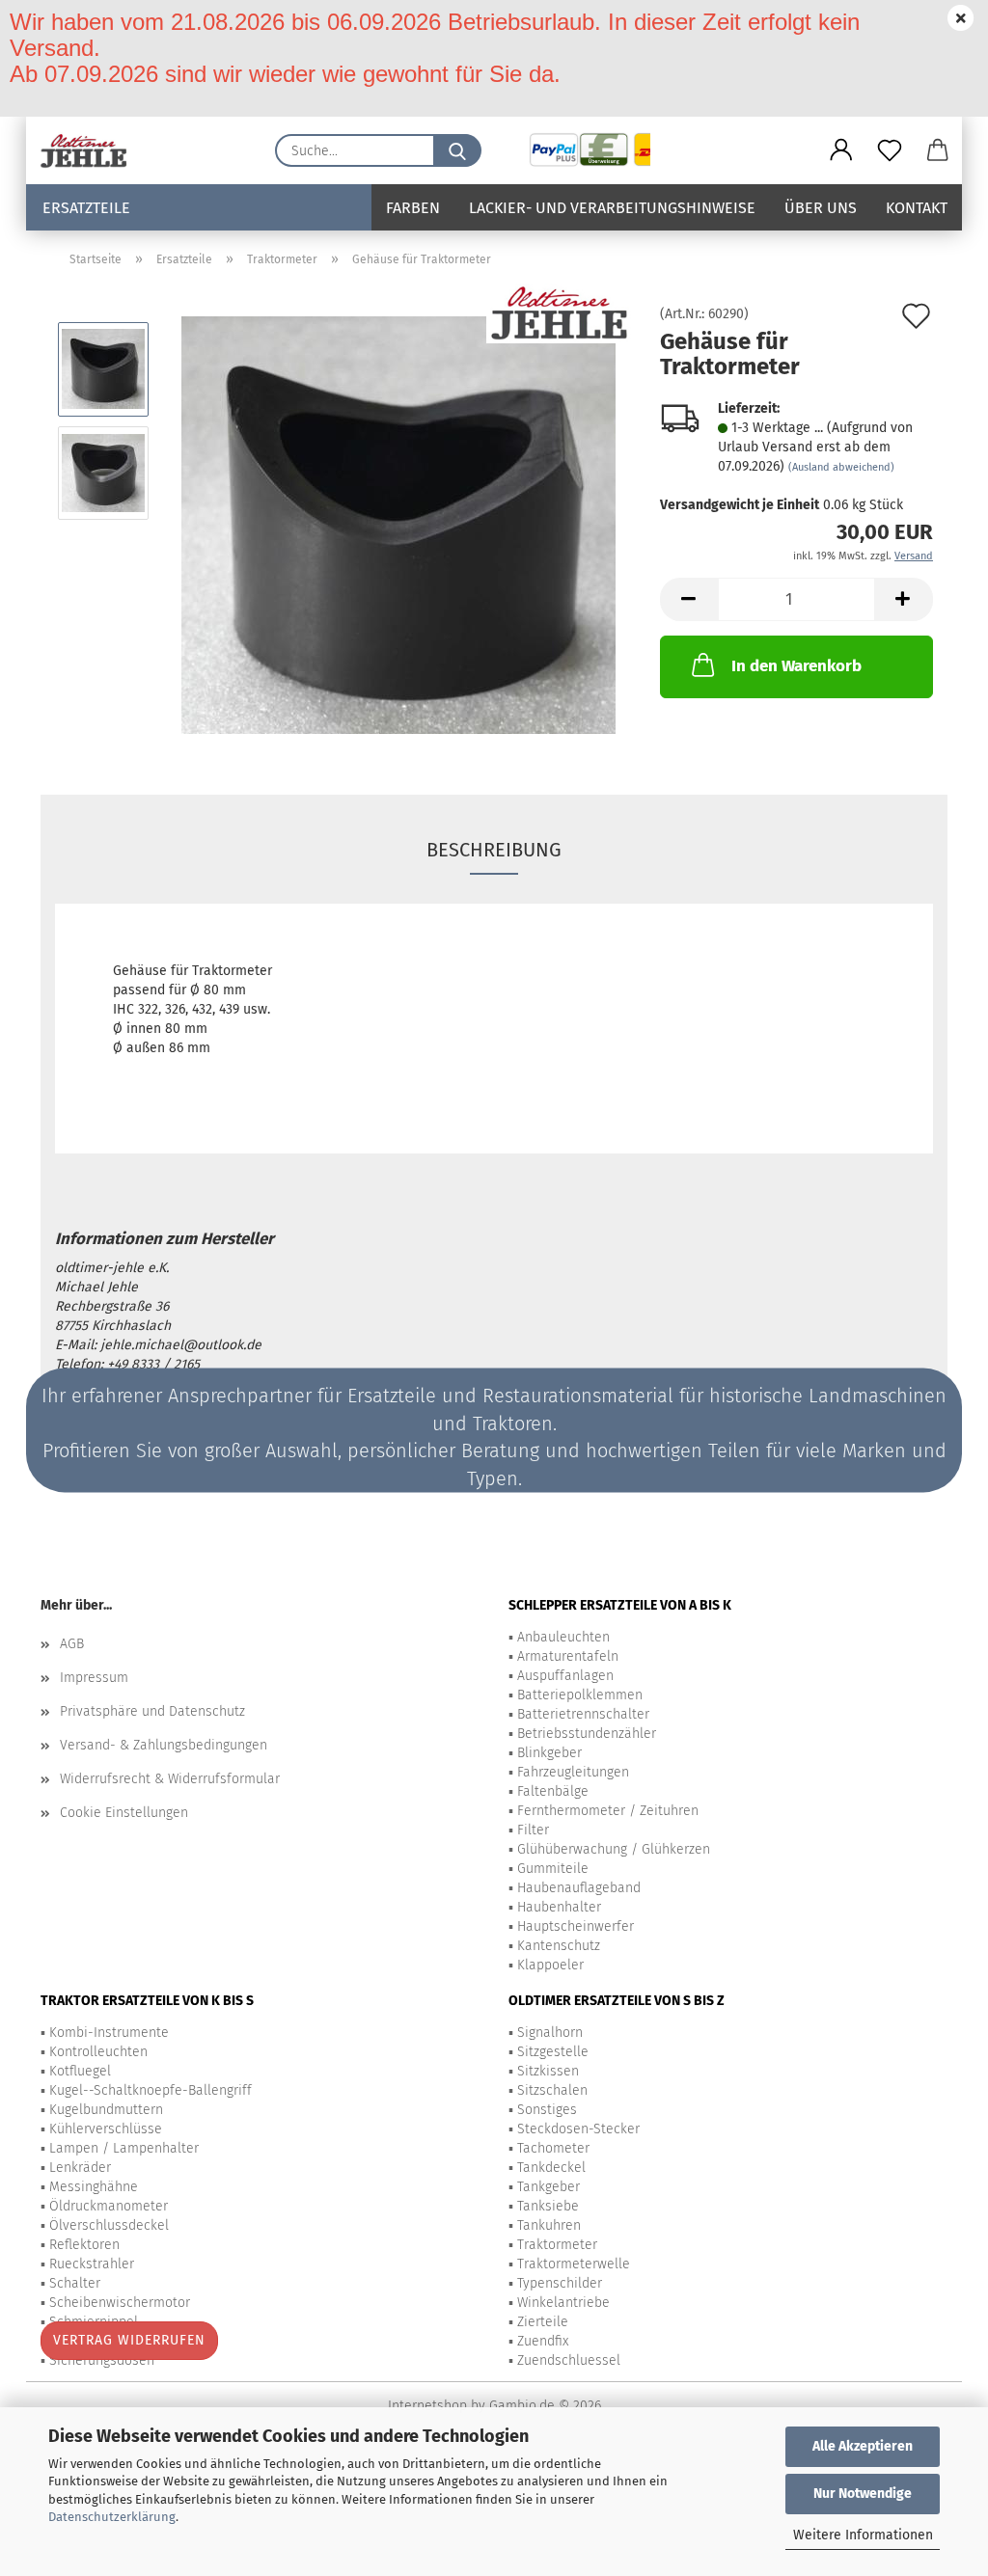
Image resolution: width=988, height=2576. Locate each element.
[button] (841, 150)
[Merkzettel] (890, 150)
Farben (413, 208)
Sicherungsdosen (102, 2360)
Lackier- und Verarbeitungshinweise (612, 208)
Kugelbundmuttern (106, 2110)
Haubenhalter (559, 1907)
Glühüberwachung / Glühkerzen (614, 1849)
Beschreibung (494, 850)
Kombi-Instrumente (109, 2033)
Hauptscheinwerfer (576, 1926)
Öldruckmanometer (109, 2206)
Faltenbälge (553, 1791)
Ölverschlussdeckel (109, 2225)
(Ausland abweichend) (841, 467)
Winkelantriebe (563, 2303)
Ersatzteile (86, 208)
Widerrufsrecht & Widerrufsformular (170, 1779)
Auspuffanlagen (565, 1676)
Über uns (821, 208)
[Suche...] (457, 150)
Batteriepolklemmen (580, 1695)
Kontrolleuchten (98, 2052)
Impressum (94, 1678)
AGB (72, 1644)
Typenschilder (560, 2283)
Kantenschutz (559, 1946)
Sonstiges (547, 2110)
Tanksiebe (548, 2206)
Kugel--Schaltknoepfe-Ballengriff (151, 2090)
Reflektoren (84, 2245)
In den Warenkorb (796, 666)
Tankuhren (549, 2225)
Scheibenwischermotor (120, 2303)
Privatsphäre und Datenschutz (152, 1711)
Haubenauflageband (579, 1888)
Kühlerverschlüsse (106, 2129)
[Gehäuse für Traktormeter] (398, 524)
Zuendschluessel (569, 2360)
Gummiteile (553, 1869)
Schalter (75, 2283)
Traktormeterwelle (574, 2264)
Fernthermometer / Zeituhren (608, 1811)
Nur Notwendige (863, 2494)
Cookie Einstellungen (124, 1813)
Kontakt (917, 208)
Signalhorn (550, 2033)
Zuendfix (543, 2341)
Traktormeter (557, 2245)
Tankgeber (549, 2187)
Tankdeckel (551, 2168)
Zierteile (543, 2322)
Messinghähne (94, 2187)
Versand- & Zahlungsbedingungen (164, 1745)
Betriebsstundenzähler (587, 1734)
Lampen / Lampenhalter (124, 2148)
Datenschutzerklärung (112, 2517)
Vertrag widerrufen (129, 2340)
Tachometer (553, 2148)
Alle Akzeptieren (863, 2446)
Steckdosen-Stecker (578, 2129)
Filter (533, 1830)
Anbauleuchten (563, 1637)
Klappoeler (550, 1965)
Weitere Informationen (863, 2535)
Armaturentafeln (568, 1656)
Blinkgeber (549, 1753)
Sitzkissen (548, 2071)
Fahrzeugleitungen (573, 1772)
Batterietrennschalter (583, 1714)
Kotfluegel (80, 2071)
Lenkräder (80, 2168)
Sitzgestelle (553, 2052)
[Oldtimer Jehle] (91, 150)
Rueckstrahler (92, 2264)
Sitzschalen (552, 2090)
